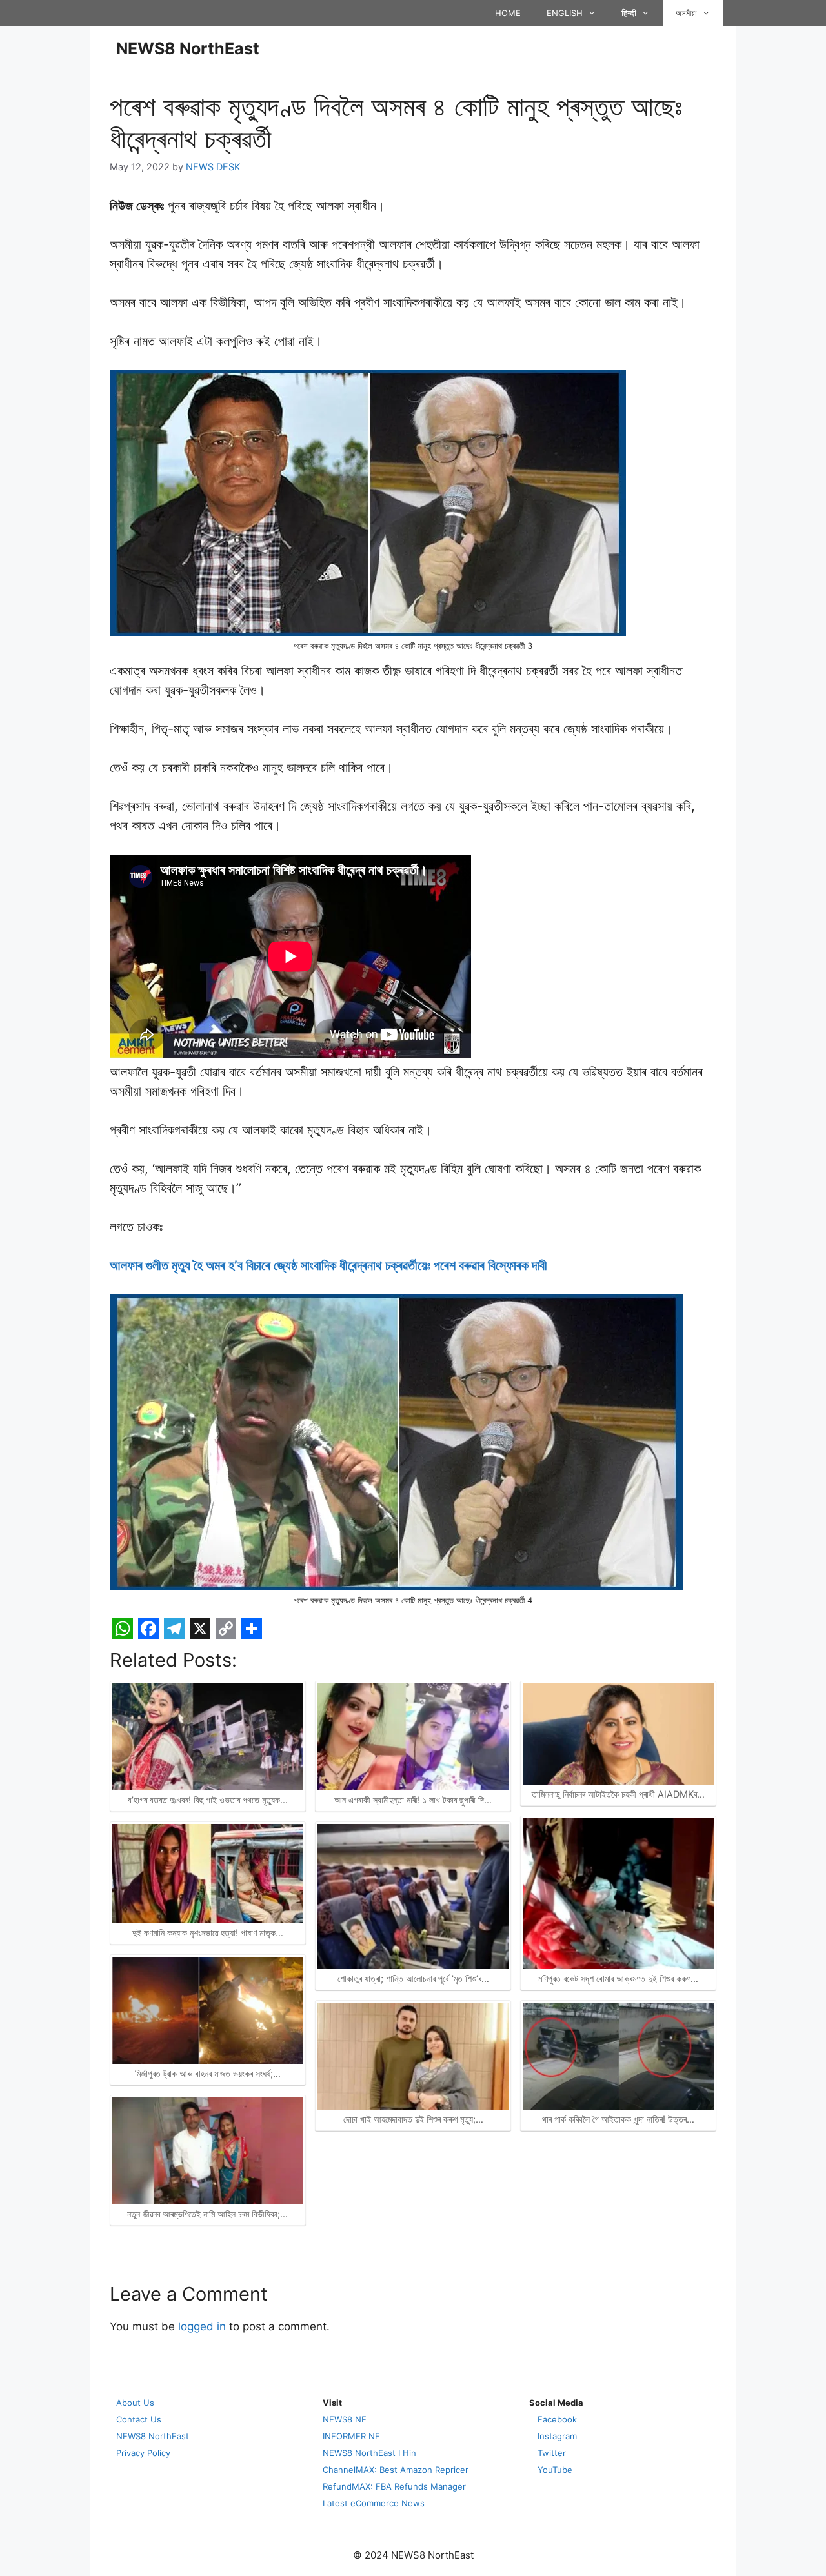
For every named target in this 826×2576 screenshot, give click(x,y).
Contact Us (139, 2419)
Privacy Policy (143, 2453)
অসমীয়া (686, 13)
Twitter (552, 2453)
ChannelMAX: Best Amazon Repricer (396, 2470)
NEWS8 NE (345, 2419)
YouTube (555, 2470)
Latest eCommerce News (374, 2503)
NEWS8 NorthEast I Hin (369, 2453)
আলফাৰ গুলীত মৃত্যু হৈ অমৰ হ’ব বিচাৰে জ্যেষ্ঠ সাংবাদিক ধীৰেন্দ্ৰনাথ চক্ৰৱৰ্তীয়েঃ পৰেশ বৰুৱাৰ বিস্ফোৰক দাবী (328, 1265)
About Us (135, 2403)
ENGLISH (565, 13)
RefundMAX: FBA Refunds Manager (394, 2486)
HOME (508, 13)
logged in (202, 2326)
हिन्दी (629, 13)
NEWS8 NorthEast (188, 48)
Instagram (557, 2436)
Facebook (557, 2419)
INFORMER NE (351, 2436)
